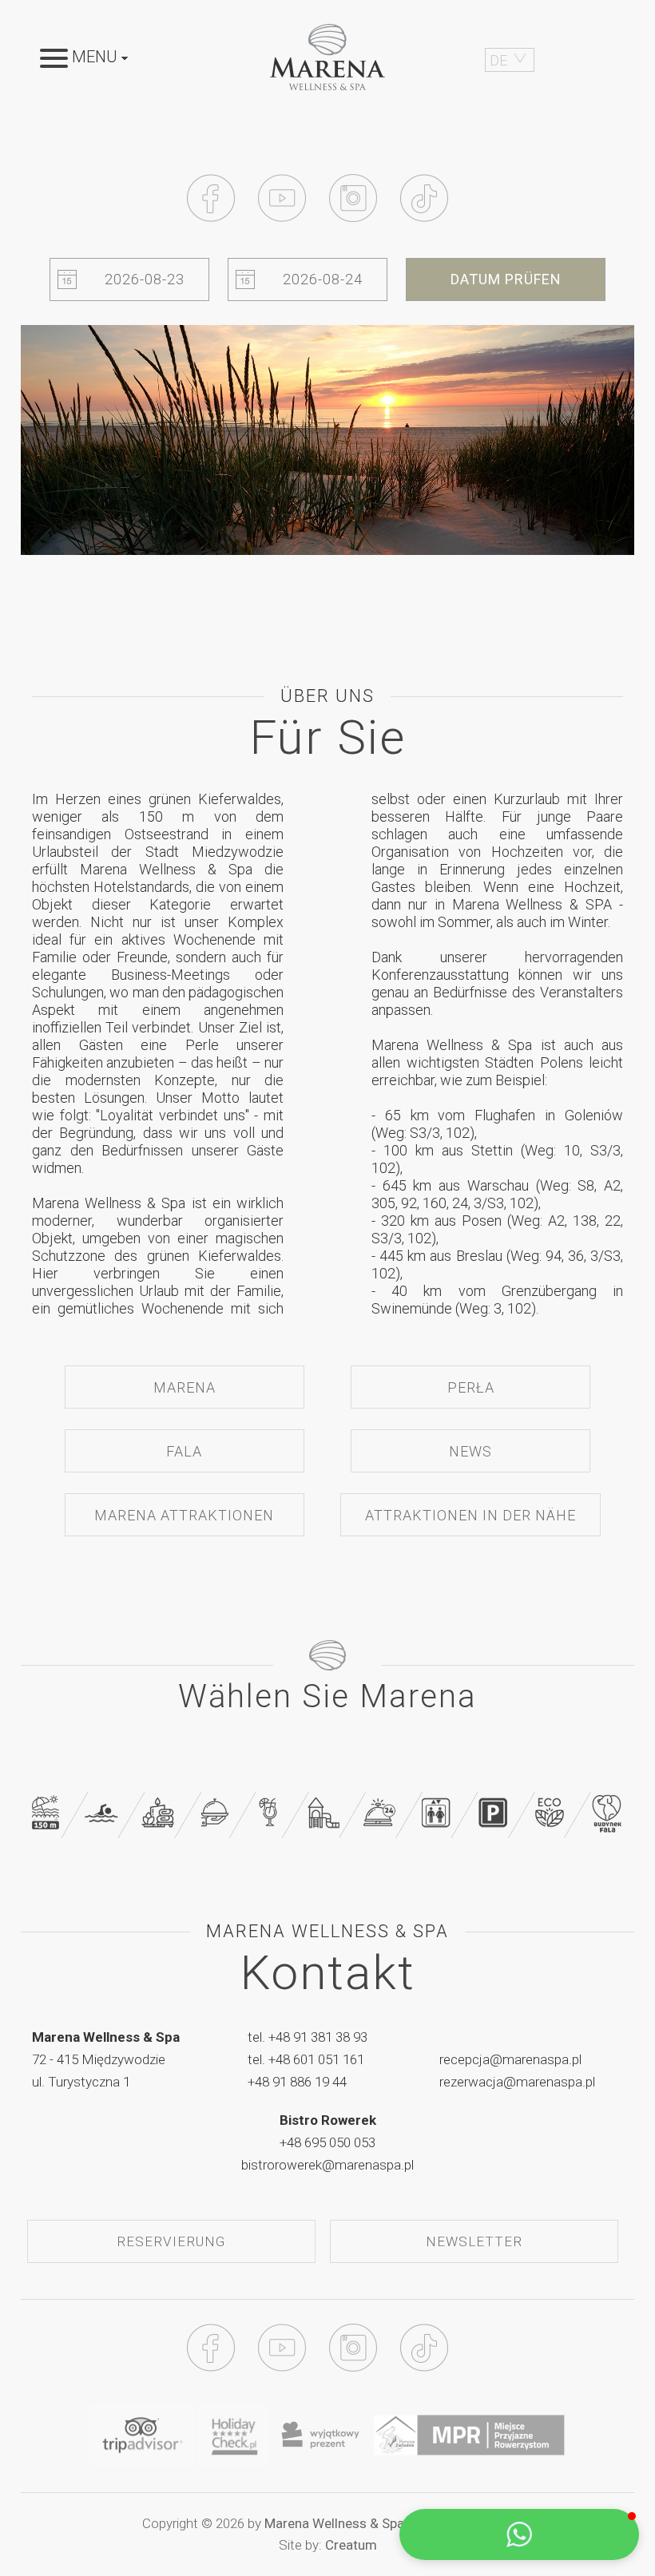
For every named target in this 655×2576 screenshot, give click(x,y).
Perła (471, 1387)
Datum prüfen (506, 279)
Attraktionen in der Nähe (470, 1515)
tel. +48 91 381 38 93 (308, 2037)
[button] (519, 2534)
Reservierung (171, 2241)
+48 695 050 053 (327, 2142)
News (470, 1451)
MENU (95, 57)
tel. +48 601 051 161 (306, 2059)
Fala (184, 1451)
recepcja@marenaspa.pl (510, 2059)
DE (498, 60)
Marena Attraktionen (184, 1515)
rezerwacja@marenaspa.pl (517, 2082)
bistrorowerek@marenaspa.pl (327, 2165)
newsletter (474, 2241)
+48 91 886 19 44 (297, 2082)
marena (185, 1387)
